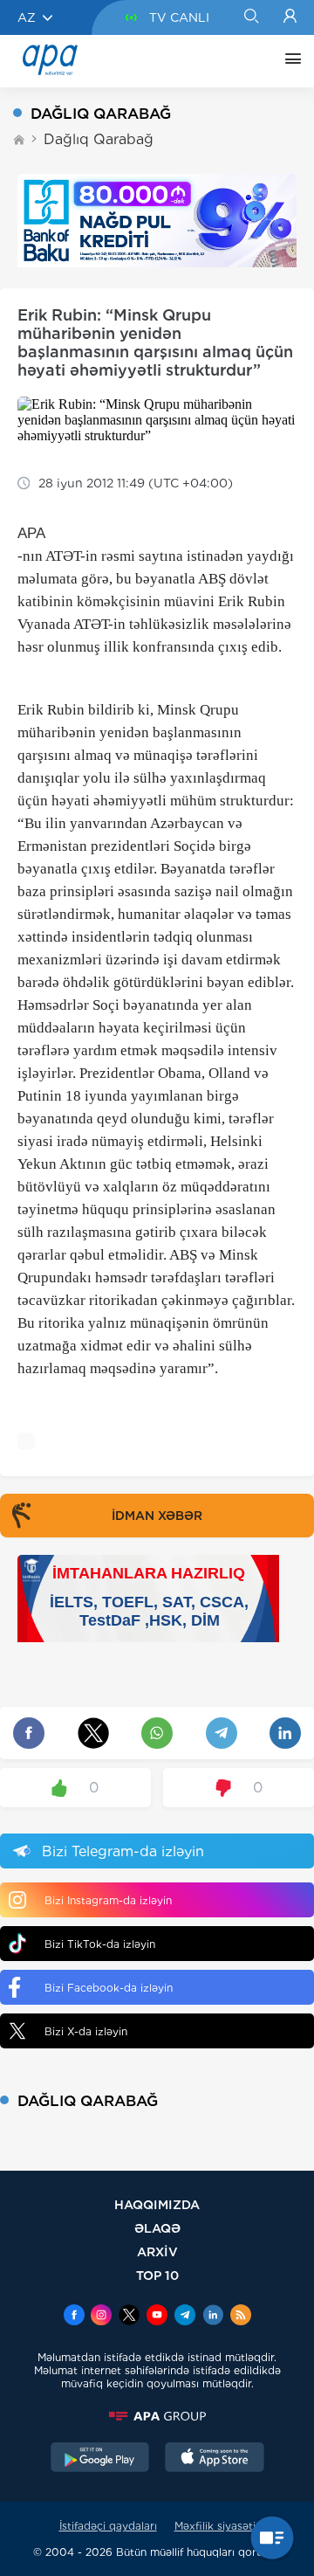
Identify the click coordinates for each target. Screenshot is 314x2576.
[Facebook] (74, 2317)
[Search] (251, 17)
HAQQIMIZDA (157, 2204)
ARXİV (157, 2251)
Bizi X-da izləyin (86, 2031)
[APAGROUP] (157, 2416)
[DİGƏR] (289, 61)
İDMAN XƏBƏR (157, 1516)
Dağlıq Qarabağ (99, 139)
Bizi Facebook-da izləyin (109, 1988)
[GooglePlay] (100, 2459)
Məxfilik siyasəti (215, 2526)
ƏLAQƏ (157, 2228)
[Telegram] (185, 2317)
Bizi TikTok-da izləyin (100, 1944)
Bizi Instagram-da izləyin (108, 1900)
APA (31, 533)
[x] (129, 2317)
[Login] (290, 17)
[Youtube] (157, 2317)
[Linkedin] (213, 2317)
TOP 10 (157, 2275)
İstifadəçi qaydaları (108, 2526)
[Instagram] (101, 2317)
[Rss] (241, 2317)
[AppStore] (215, 2459)
